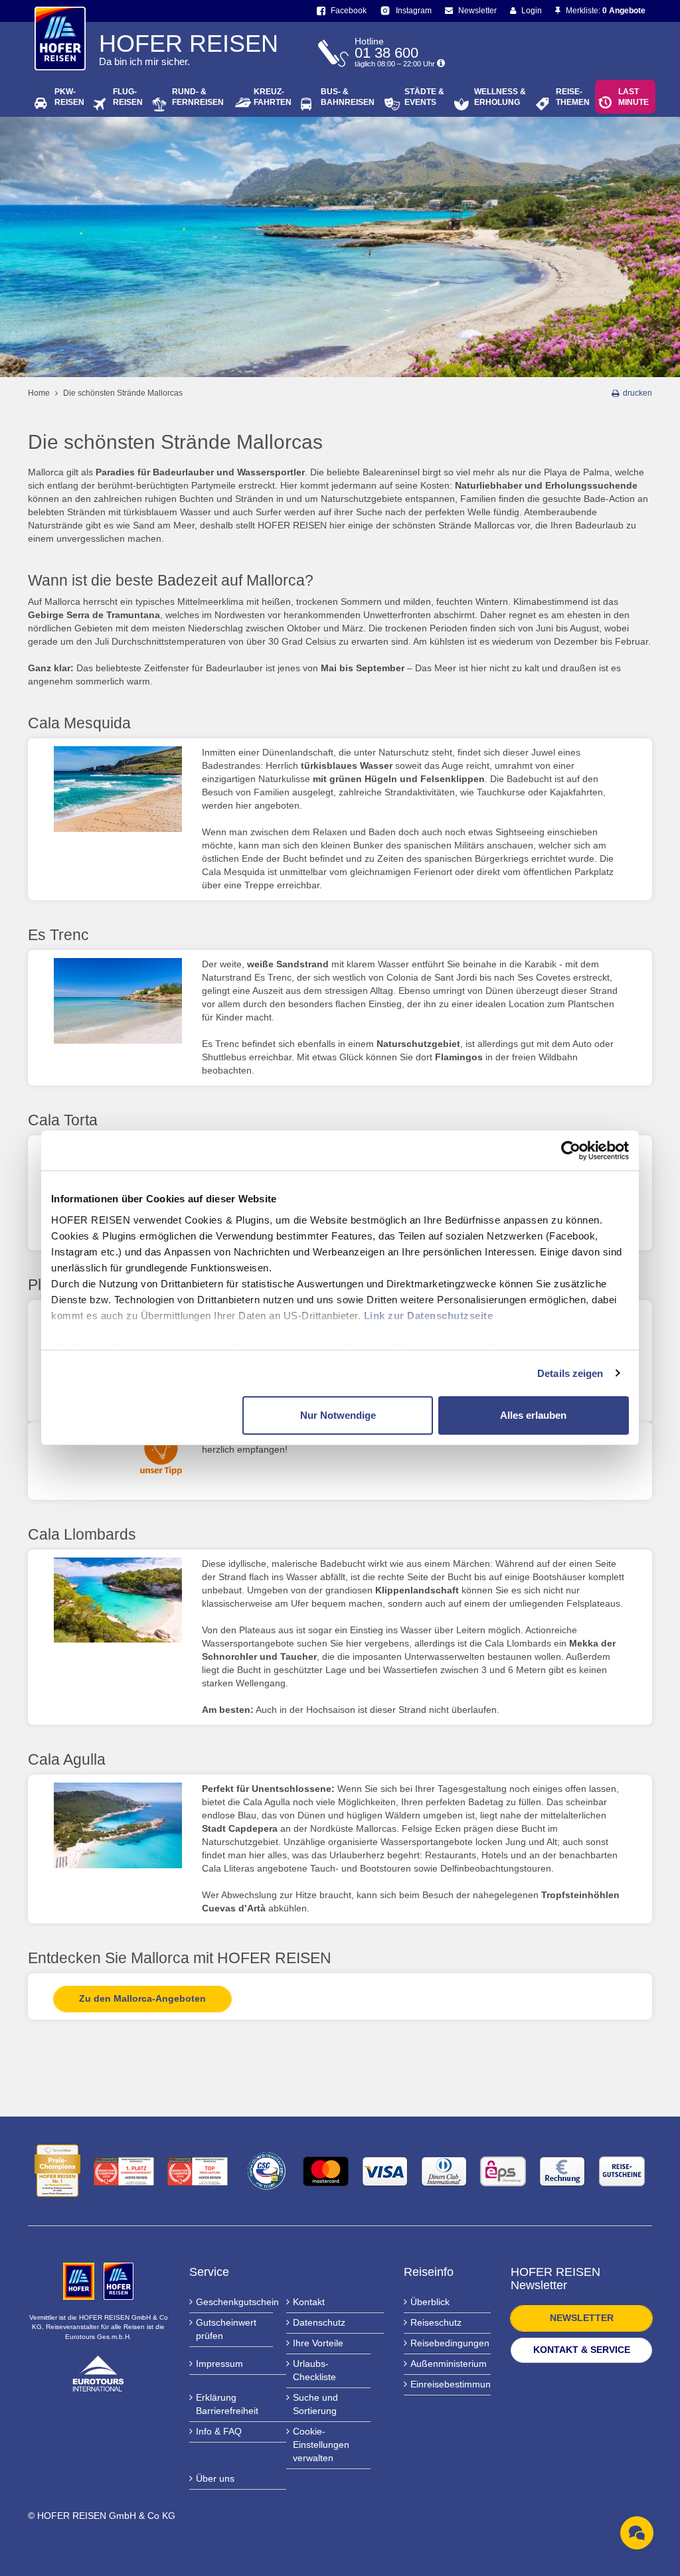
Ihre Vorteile (318, 2343)
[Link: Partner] (80, 2281)
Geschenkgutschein (235, 2302)
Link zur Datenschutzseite (429, 1316)
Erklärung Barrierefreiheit (227, 2404)
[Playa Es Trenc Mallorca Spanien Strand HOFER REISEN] (118, 1001)
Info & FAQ (219, 2431)
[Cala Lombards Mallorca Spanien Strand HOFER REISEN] (118, 1600)
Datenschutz (319, 2322)
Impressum (219, 2364)
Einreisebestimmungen (451, 2384)
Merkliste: (605, 11)
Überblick (430, 2302)
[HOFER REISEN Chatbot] (637, 2533)
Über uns (215, 2478)
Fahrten (273, 97)
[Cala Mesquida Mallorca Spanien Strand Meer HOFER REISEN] (118, 789)
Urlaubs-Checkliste (314, 2370)
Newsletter (476, 11)
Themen (573, 97)
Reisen (69, 97)
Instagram (413, 11)
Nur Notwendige (338, 1415)
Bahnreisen (348, 97)
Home (39, 393)
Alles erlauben (533, 1415)
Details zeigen (570, 1373)
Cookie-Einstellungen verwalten (321, 2445)
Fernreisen (198, 97)
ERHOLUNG (500, 97)
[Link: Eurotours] (98, 2373)
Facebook (348, 11)
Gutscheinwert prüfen (226, 2329)
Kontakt (309, 2302)
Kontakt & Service (582, 2350)
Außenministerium (449, 2364)
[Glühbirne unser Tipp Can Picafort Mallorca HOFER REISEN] (118, 1454)
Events (424, 97)
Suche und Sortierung (315, 2404)
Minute (634, 97)
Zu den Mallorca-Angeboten (142, 1998)
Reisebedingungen (450, 2343)
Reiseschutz (436, 2322)
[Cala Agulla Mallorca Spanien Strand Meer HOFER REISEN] (118, 1825)
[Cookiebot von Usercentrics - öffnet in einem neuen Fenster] (571, 1151)
